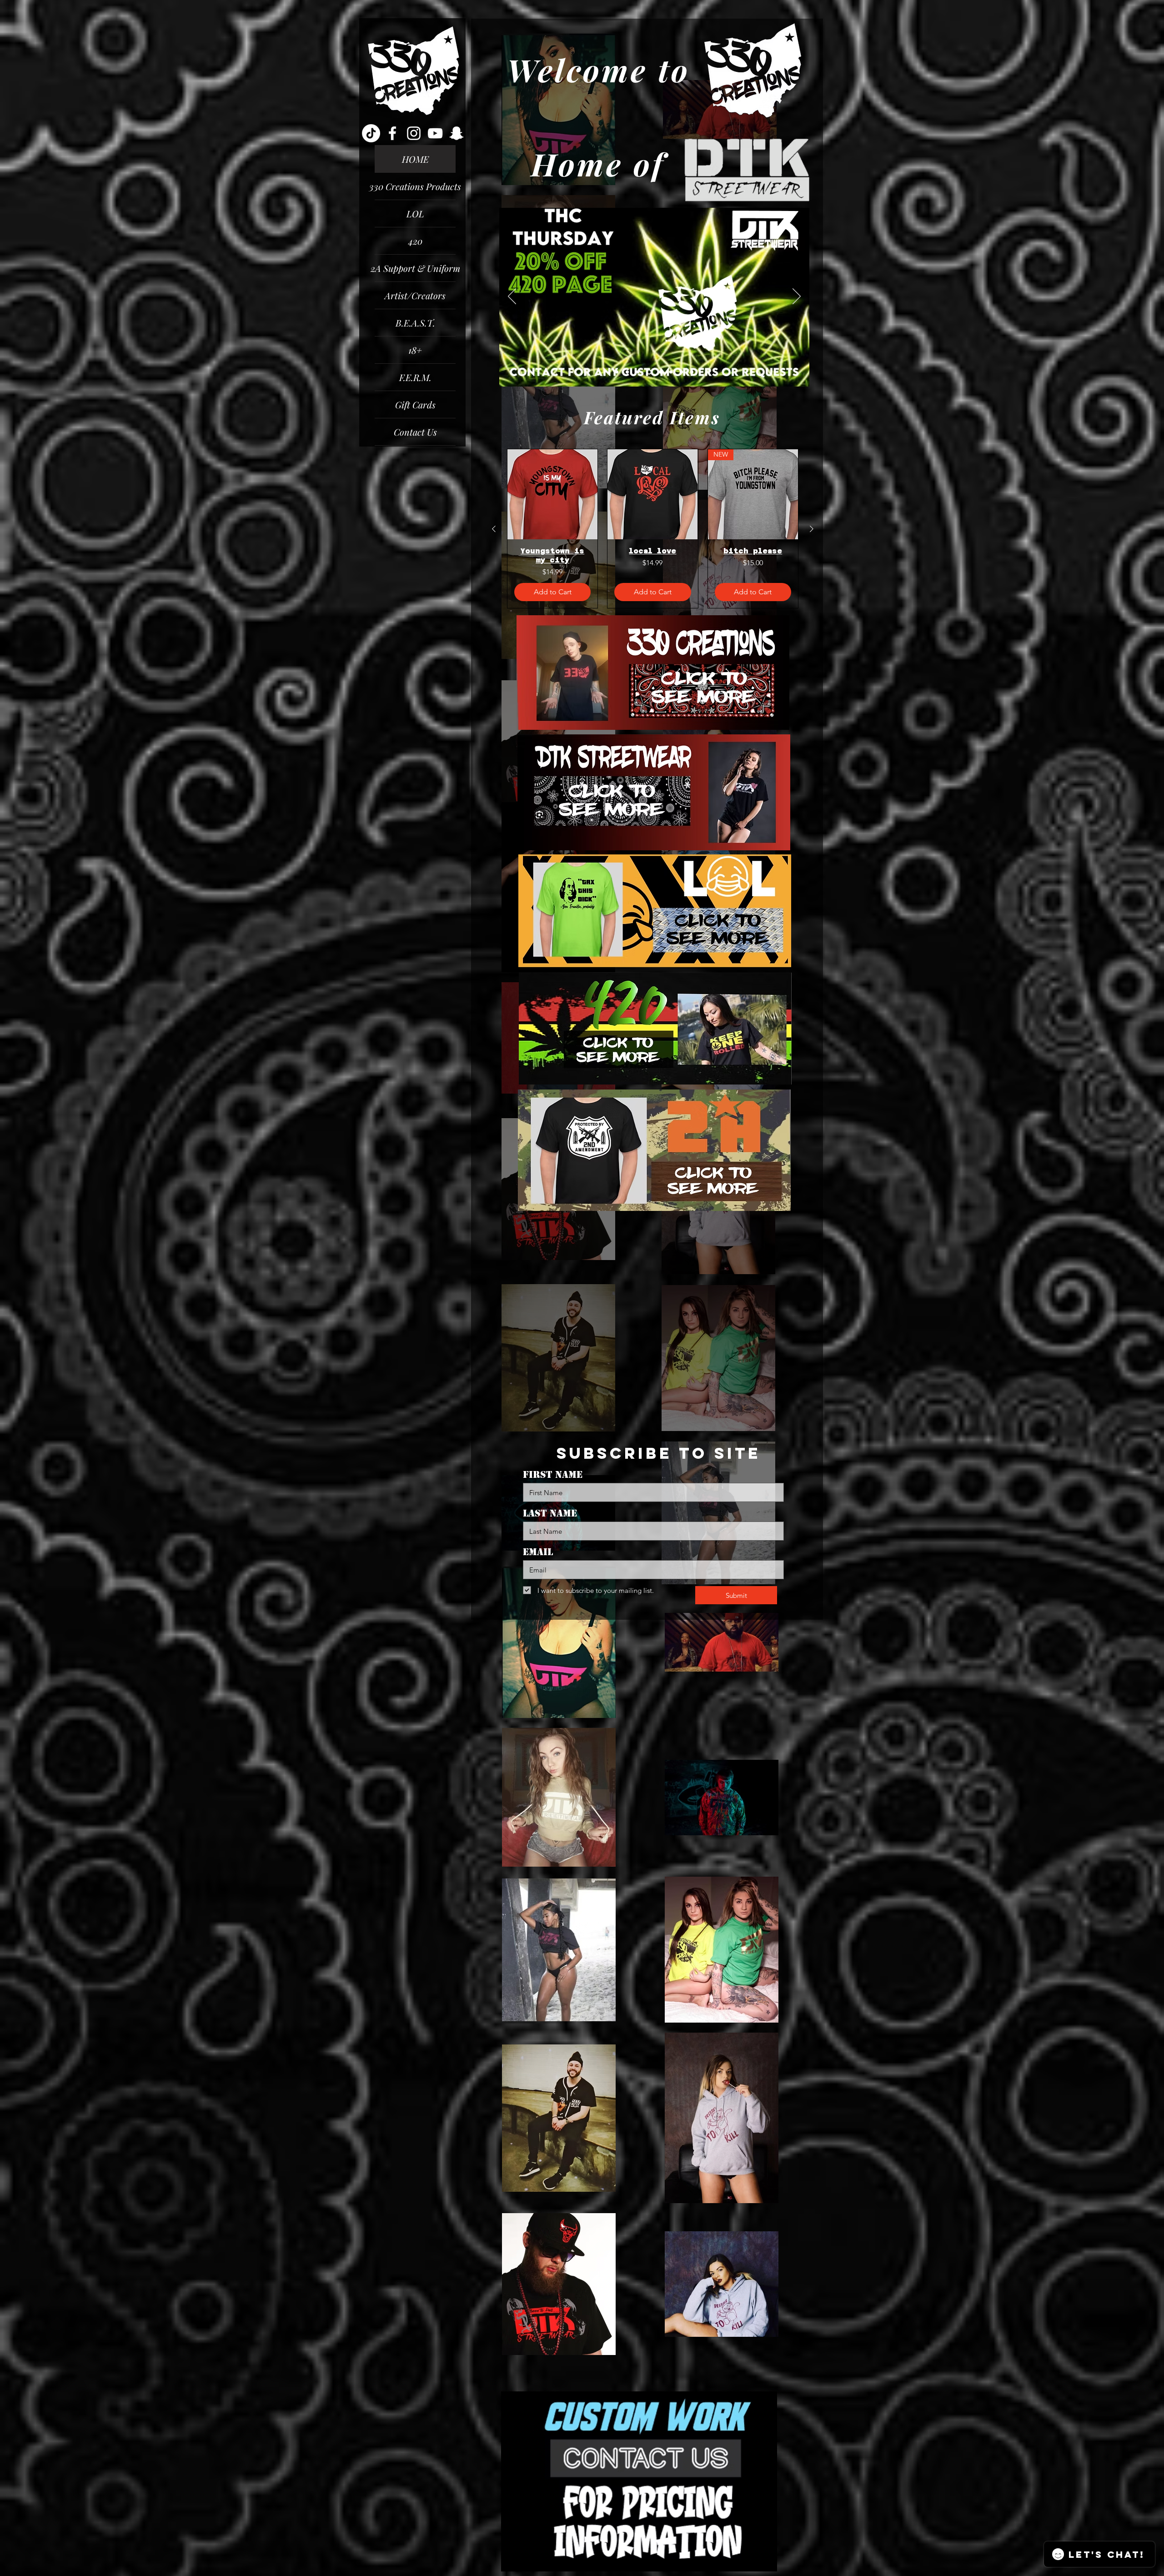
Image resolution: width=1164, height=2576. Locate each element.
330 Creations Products (415, 186)
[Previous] (512, 297)
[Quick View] (552, 494)
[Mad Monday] (617, 372)
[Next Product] (812, 529)
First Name (553, 1475)
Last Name (550, 1513)
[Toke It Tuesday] (627, 372)
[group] (653, 529)
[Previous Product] (494, 529)
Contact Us (415, 432)
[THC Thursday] (648, 372)
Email (538, 1552)
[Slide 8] (692, 372)
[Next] (797, 297)
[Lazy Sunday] (680, 372)
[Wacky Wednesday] (638, 372)
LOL (415, 213)
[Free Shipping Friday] (659, 372)
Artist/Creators (415, 295)
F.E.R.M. (415, 377)
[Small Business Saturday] (669, 372)
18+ (415, 350)
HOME (415, 159)
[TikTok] (371, 133)
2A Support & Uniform (415, 268)
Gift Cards (415, 404)
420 (415, 241)
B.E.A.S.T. (415, 323)
